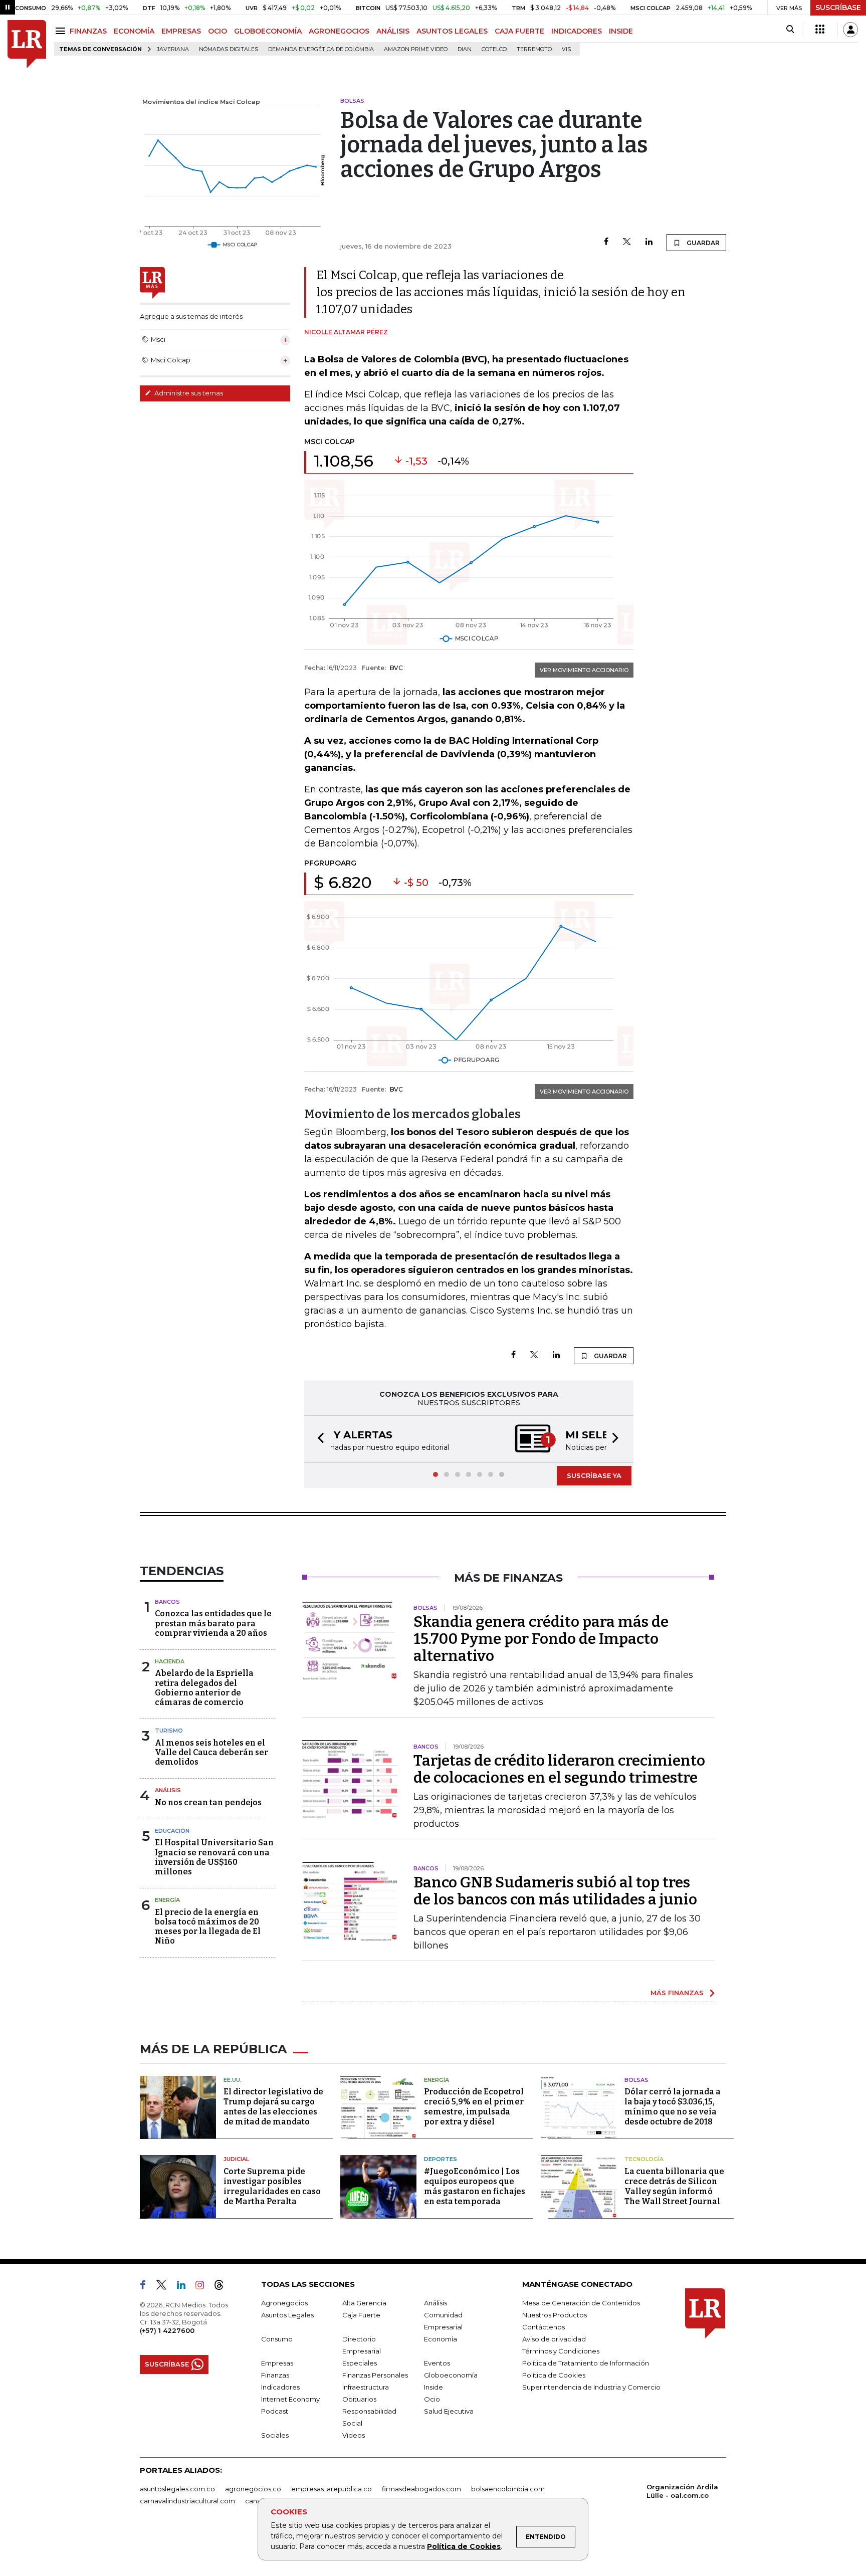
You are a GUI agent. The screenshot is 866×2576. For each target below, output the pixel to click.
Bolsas (636, 2080)
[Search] (790, 30)
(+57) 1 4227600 (167, 2330)
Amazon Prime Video (416, 49)
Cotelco (494, 49)
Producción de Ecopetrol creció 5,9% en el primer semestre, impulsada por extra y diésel (474, 2107)
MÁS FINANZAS (677, 1993)
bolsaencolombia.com (508, 2489)
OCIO (218, 31)
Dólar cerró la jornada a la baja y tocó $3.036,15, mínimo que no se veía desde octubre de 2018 (673, 2107)
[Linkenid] (185, 2287)
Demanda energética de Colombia (321, 49)
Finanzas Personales (375, 2375)
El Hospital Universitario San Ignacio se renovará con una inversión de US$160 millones (214, 1857)
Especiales (360, 2363)
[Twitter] (627, 242)
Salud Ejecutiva (449, 2411)
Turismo (169, 1731)
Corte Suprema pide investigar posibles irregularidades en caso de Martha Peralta (272, 2186)
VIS (566, 49)
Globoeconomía (451, 2375)
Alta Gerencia (364, 2303)
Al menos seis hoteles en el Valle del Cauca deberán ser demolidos (211, 1752)
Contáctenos (544, 2327)
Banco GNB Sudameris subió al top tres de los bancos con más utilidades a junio (555, 1891)
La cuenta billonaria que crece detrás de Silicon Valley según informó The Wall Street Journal (674, 2186)
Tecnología (644, 2159)
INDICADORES (577, 31)
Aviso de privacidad (554, 2339)
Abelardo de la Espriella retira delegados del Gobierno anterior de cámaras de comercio (204, 1688)
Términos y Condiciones (561, 2351)
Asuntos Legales (287, 2315)
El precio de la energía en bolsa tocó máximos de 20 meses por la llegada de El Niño (208, 1927)
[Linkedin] (649, 242)
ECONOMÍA (134, 31)
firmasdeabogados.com (421, 2489)
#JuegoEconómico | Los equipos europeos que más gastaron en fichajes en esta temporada (475, 2186)
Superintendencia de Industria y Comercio (591, 2387)
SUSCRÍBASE (838, 8)
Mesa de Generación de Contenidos (581, 2303)
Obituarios (359, 2399)
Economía (441, 2339)
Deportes (441, 2159)
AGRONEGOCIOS (339, 31)
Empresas (277, 2363)
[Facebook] (606, 242)
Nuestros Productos (555, 2315)
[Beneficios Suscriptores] (820, 30)
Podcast (275, 2411)
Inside (434, 2387)
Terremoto (534, 49)
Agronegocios (284, 2303)
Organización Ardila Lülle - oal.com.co (682, 2491)
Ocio (432, 2399)
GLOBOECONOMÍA (268, 31)
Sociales (275, 2435)
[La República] (27, 44)
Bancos (167, 1602)
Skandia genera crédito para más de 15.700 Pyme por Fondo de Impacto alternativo (541, 1639)
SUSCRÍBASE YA (594, 1475)
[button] (318, 1439)
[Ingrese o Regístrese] (850, 30)
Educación (172, 1831)
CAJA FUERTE (519, 31)
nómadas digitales (229, 49)
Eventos (437, 2363)
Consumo (277, 2339)
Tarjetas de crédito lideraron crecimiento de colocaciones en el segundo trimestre (559, 1769)
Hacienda (170, 1661)
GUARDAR (702, 243)
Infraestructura (366, 2387)
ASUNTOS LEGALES (452, 31)
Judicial (236, 2159)
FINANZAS (88, 31)
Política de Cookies (464, 2546)
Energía (167, 1900)
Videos (354, 2435)
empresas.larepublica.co (332, 2489)
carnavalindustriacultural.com (187, 2501)
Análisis (168, 1790)
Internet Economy (290, 2399)
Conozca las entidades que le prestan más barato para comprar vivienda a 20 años (213, 1623)
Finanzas (275, 2375)
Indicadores (280, 2387)
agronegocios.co (253, 2489)
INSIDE (621, 31)
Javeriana (173, 49)
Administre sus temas (188, 393)
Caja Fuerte (361, 2315)
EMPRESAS (181, 31)
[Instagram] (204, 2287)
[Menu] (62, 31)
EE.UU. (233, 2080)
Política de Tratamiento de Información (586, 2363)
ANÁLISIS (393, 31)
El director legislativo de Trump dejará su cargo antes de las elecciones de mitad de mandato (273, 2107)
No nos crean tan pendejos (208, 1802)
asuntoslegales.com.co (177, 2489)
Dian (465, 49)
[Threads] (223, 2287)
